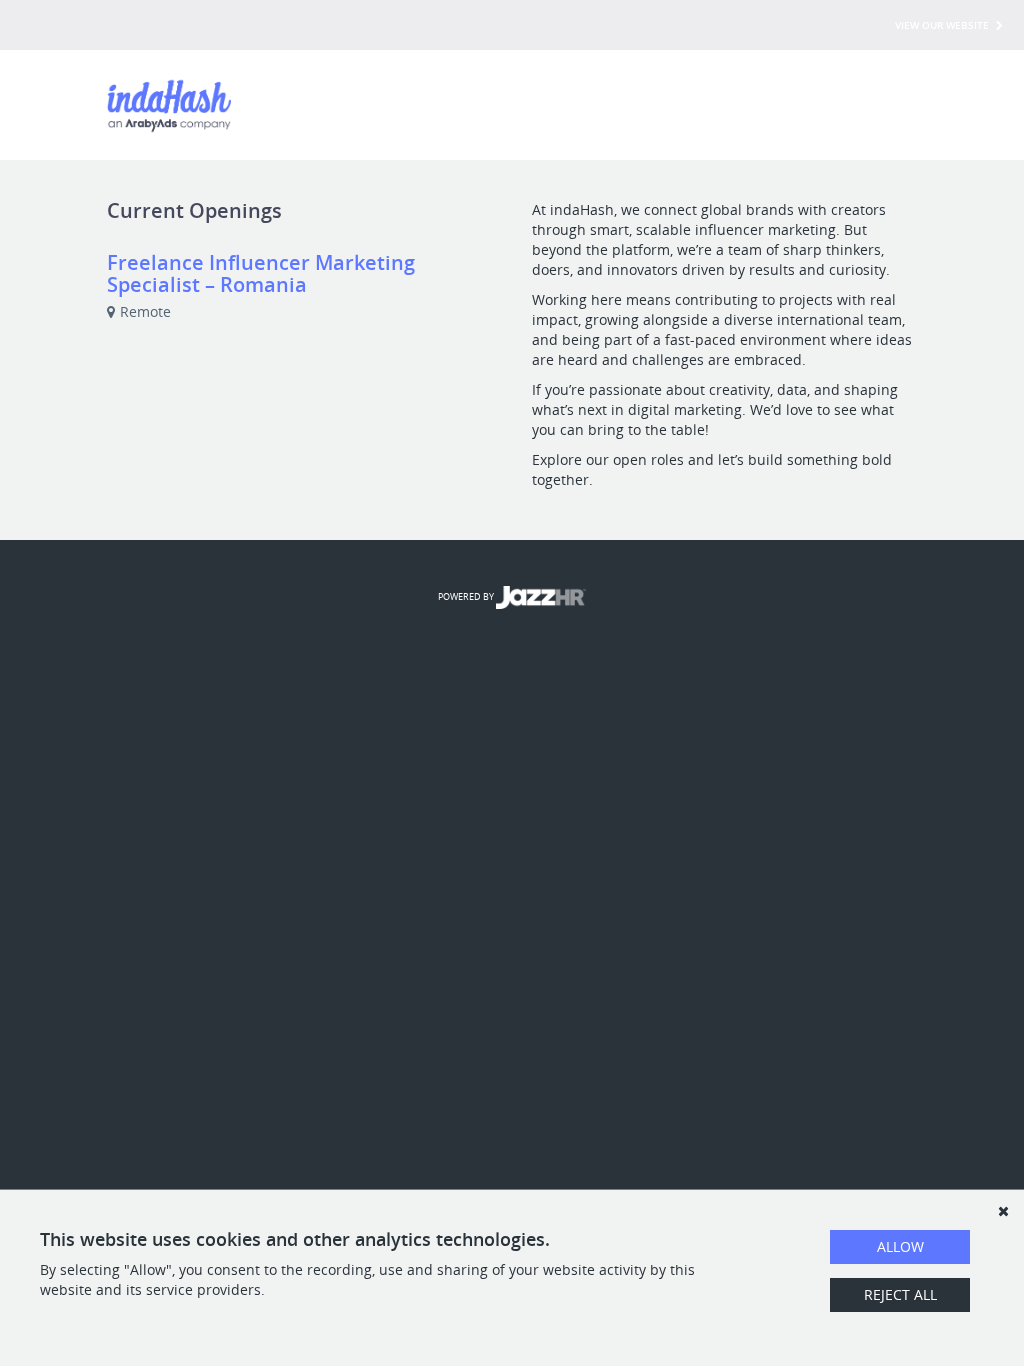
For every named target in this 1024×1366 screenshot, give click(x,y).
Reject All (900, 1294)
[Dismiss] (1003, 1211)
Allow (900, 1246)
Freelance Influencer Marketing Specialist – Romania (261, 273)
